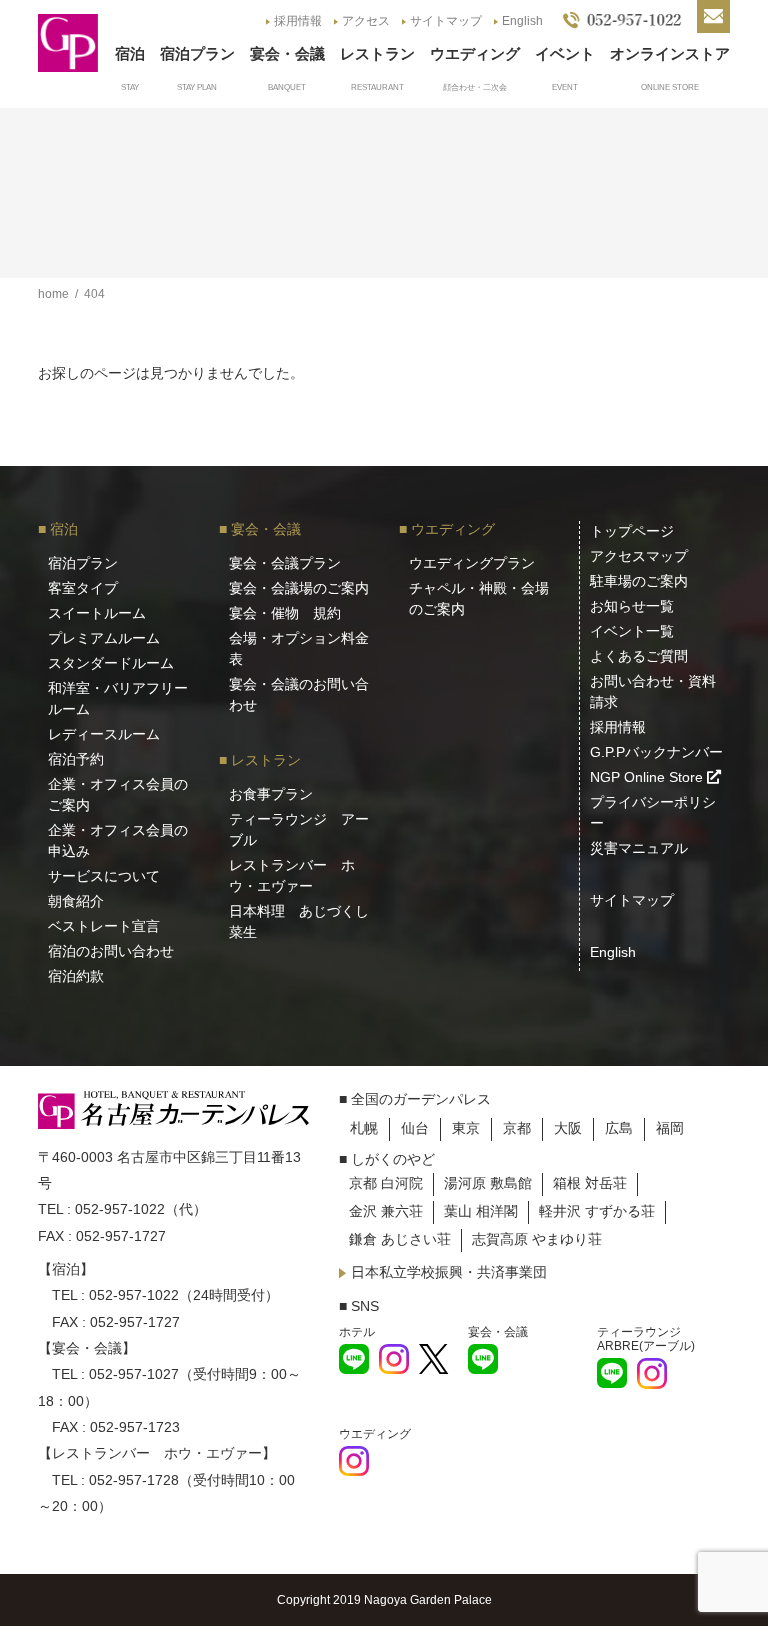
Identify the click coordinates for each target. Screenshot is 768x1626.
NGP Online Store (648, 777)
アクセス (366, 21)
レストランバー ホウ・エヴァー (292, 875)
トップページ (632, 531)
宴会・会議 (287, 53)
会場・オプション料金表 (299, 648)
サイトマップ (446, 21)
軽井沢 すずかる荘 (597, 1211)
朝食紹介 (76, 901)
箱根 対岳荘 (590, 1183)
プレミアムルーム (104, 638)
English (522, 21)
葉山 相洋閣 (481, 1211)
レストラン (377, 53)
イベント (565, 53)
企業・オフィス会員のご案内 (118, 794)
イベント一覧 (632, 631)
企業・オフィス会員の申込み (118, 840)
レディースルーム (104, 734)
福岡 (670, 1128)
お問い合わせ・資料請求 (653, 691)
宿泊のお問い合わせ (111, 951)
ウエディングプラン (472, 563)
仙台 (415, 1128)
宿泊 (130, 53)
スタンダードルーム (111, 663)
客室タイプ (83, 588)
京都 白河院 (386, 1183)
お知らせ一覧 (632, 606)
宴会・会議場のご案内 (299, 588)
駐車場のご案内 (639, 581)
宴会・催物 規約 (285, 613)
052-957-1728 (134, 1480)
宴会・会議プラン (285, 563)
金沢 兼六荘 (386, 1211)
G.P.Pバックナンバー (656, 752)
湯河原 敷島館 (488, 1183)
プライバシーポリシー (653, 812)
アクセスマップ (639, 556)
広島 (619, 1128)
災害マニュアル (639, 848)
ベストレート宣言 (104, 926)
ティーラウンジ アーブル (299, 829)
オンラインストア (670, 53)
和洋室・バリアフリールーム (118, 698)
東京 (466, 1128)
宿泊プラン (197, 53)
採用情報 (298, 21)
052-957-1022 (120, 1209)
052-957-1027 (134, 1374)
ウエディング (475, 53)
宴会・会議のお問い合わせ (299, 694)
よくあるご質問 (639, 656)
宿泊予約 (76, 759)
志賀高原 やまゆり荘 (537, 1239)
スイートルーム (97, 613)
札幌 (364, 1128)
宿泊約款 (76, 976)
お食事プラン (271, 794)
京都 (517, 1128)
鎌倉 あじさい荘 (400, 1239)
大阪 (568, 1128)
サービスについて (104, 876)
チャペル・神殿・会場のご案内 (479, 598)
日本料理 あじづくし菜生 (299, 921)
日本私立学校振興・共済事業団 (449, 1272)
